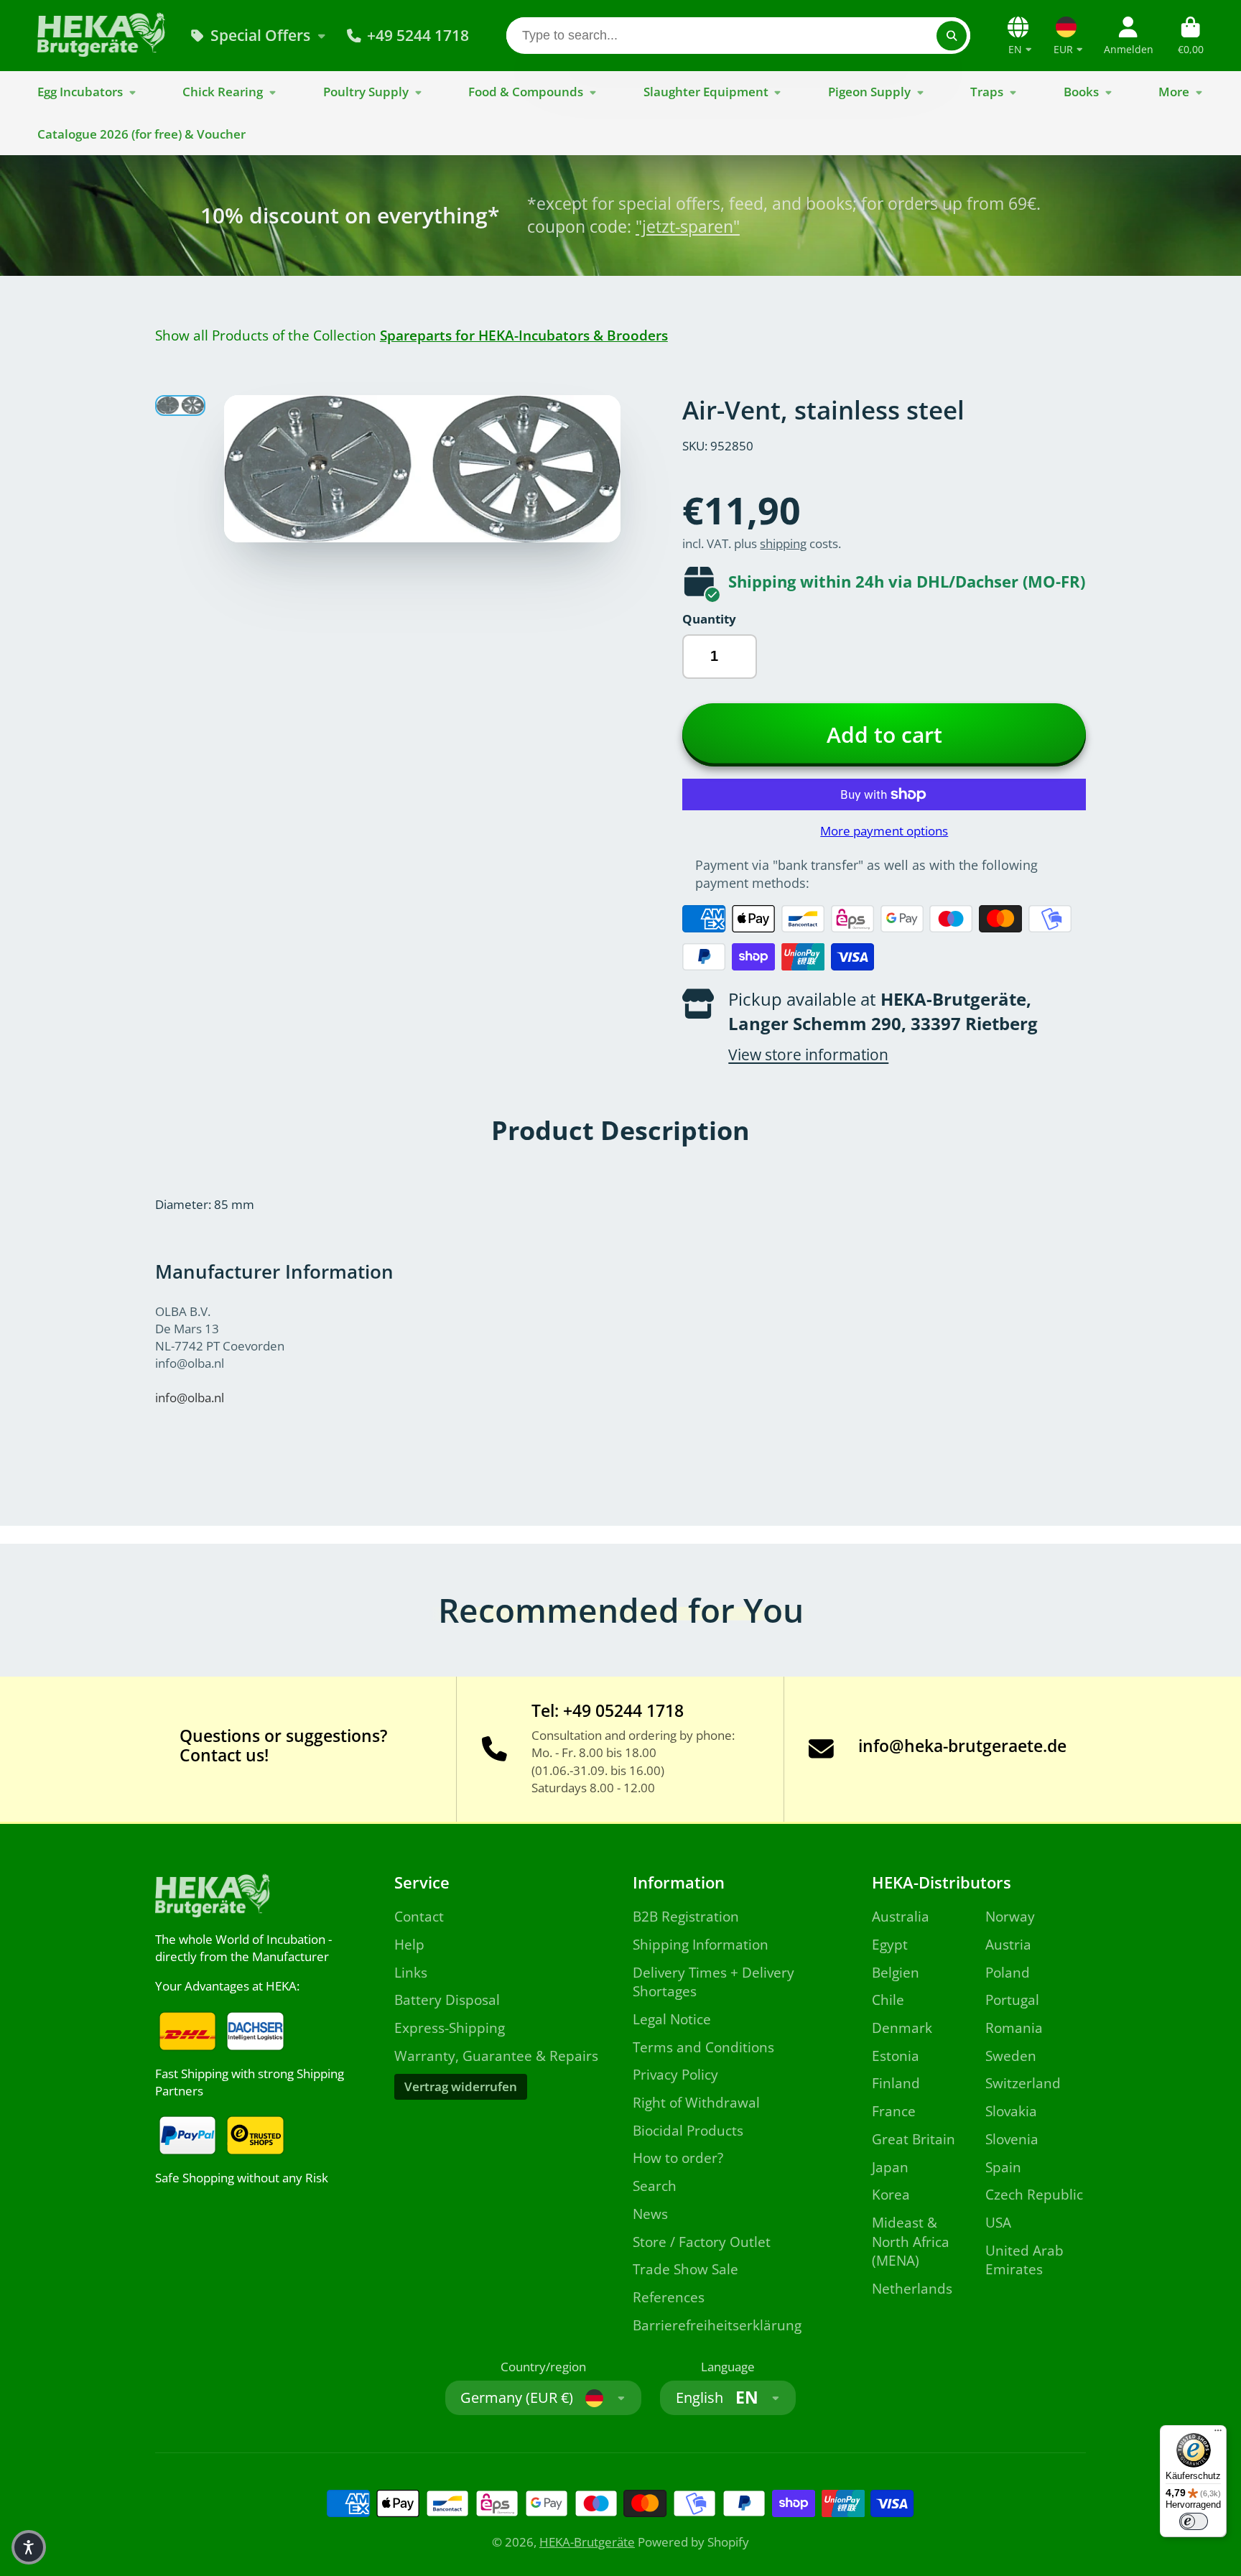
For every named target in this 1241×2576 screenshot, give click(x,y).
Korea (891, 2195)
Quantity (709, 619)
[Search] (951, 36)
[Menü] (1218, 2434)
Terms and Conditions (703, 2047)
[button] (29, 2547)
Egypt (890, 1945)
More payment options (884, 831)
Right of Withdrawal (696, 2103)
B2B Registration (686, 1917)
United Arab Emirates (1024, 2260)
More (1174, 92)
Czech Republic (1034, 2195)
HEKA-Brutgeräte (587, 2542)
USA (998, 2223)
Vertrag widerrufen (461, 2086)
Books (1081, 92)
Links (411, 1973)
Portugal (1012, 2000)
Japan (890, 2167)
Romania (1014, 2028)
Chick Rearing (223, 92)
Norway (1010, 1917)
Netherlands (912, 2289)
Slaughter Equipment (706, 92)
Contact (419, 1917)
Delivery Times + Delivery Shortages (714, 1982)
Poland (1008, 1973)
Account (1129, 36)
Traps (987, 92)
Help (409, 1945)
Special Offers (260, 35)
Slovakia (1011, 2111)
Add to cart (884, 735)
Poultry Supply (366, 92)
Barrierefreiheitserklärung (717, 2325)
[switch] (1194, 2521)
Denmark (902, 2028)
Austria (1008, 1945)
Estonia (896, 2056)
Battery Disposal (447, 2000)
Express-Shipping (450, 2028)
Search (655, 2186)
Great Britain (914, 2139)
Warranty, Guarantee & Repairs (496, 2056)
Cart (1191, 36)
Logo (102, 36)
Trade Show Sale (685, 2269)
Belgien (896, 1973)
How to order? (678, 2158)
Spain (1003, 2167)
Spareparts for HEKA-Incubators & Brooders (524, 335)
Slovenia (1012, 2139)
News (650, 2214)
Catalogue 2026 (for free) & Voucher (141, 134)
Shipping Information (701, 1945)
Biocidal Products (688, 2131)
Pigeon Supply (869, 92)
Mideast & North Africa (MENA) (911, 2242)
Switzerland (1023, 2083)
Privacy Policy (675, 2075)
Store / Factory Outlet (702, 2242)
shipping (783, 543)
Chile (888, 2000)
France (894, 2111)
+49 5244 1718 (418, 35)
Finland (896, 2083)
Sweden (1011, 2056)
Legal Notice (672, 2019)
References (669, 2297)
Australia (901, 1917)
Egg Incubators (80, 92)
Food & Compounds (526, 92)
